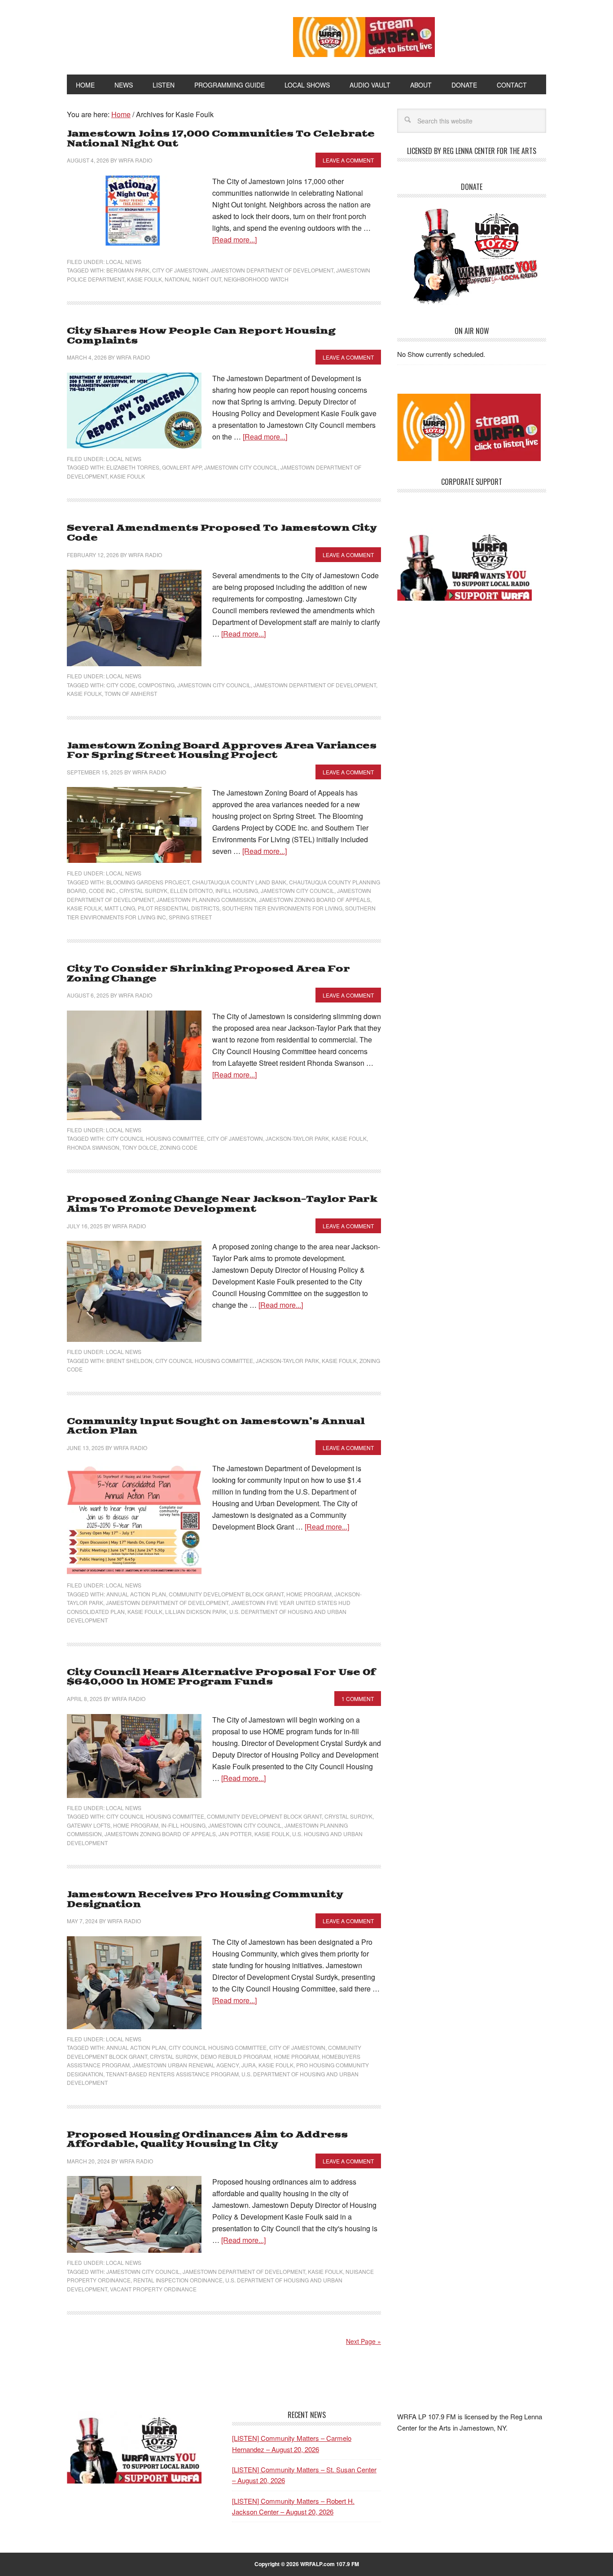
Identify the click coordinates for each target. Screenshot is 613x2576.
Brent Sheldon (129, 1361)
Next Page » (363, 2341)
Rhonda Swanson (93, 1147)
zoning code (179, 1147)
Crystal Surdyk (143, 890)
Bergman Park (128, 270)
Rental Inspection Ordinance (178, 2280)
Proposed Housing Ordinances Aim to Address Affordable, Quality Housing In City (207, 2140)
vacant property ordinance (153, 2289)
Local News (124, 262)
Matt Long (120, 908)
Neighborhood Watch (256, 279)
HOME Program (309, 1594)
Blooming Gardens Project (148, 882)
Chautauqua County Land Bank (239, 882)
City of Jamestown (180, 270)
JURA (249, 2065)
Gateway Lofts (89, 1825)
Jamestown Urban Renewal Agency (186, 2065)
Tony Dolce (140, 1147)
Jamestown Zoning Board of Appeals (315, 899)
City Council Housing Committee (155, 1138)
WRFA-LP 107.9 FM (160, 35)
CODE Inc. (103, 890)
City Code (121, 685)
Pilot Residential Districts (179, 908)
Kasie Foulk (144, 279)
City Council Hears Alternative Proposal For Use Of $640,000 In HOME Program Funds (221, 1677)
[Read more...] (234, 240)
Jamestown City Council (241, 467)
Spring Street (190, 917)
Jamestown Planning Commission (206, 899)
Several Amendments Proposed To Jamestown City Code (222, 533)
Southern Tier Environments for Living (282, 908)
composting (156, 685)
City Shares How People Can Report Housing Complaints (201, 336)
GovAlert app (182, 467)
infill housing (237, 890)
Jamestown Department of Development (272, 270)
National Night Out (193, 279)
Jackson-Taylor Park (297, 1138)
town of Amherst (131, 693)
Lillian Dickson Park (196, 1611)
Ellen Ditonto (191, 890)
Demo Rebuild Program (236, 2056)
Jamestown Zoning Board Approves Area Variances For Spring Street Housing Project (222, 751)
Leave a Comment (348, 160)
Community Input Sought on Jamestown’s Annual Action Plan (216, 1426)
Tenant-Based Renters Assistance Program (172, 2074)
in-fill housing (183, 1825)
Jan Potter (235, 1834)
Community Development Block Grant (226, 1594)
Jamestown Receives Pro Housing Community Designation (205, 1900)
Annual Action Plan (136, 1594)
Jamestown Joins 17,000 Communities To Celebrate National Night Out (221, 139)
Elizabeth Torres (133, 467)
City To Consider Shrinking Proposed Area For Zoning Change (208, 974)
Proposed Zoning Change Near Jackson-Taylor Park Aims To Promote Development (222, 1204)
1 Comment (358, 1699)
